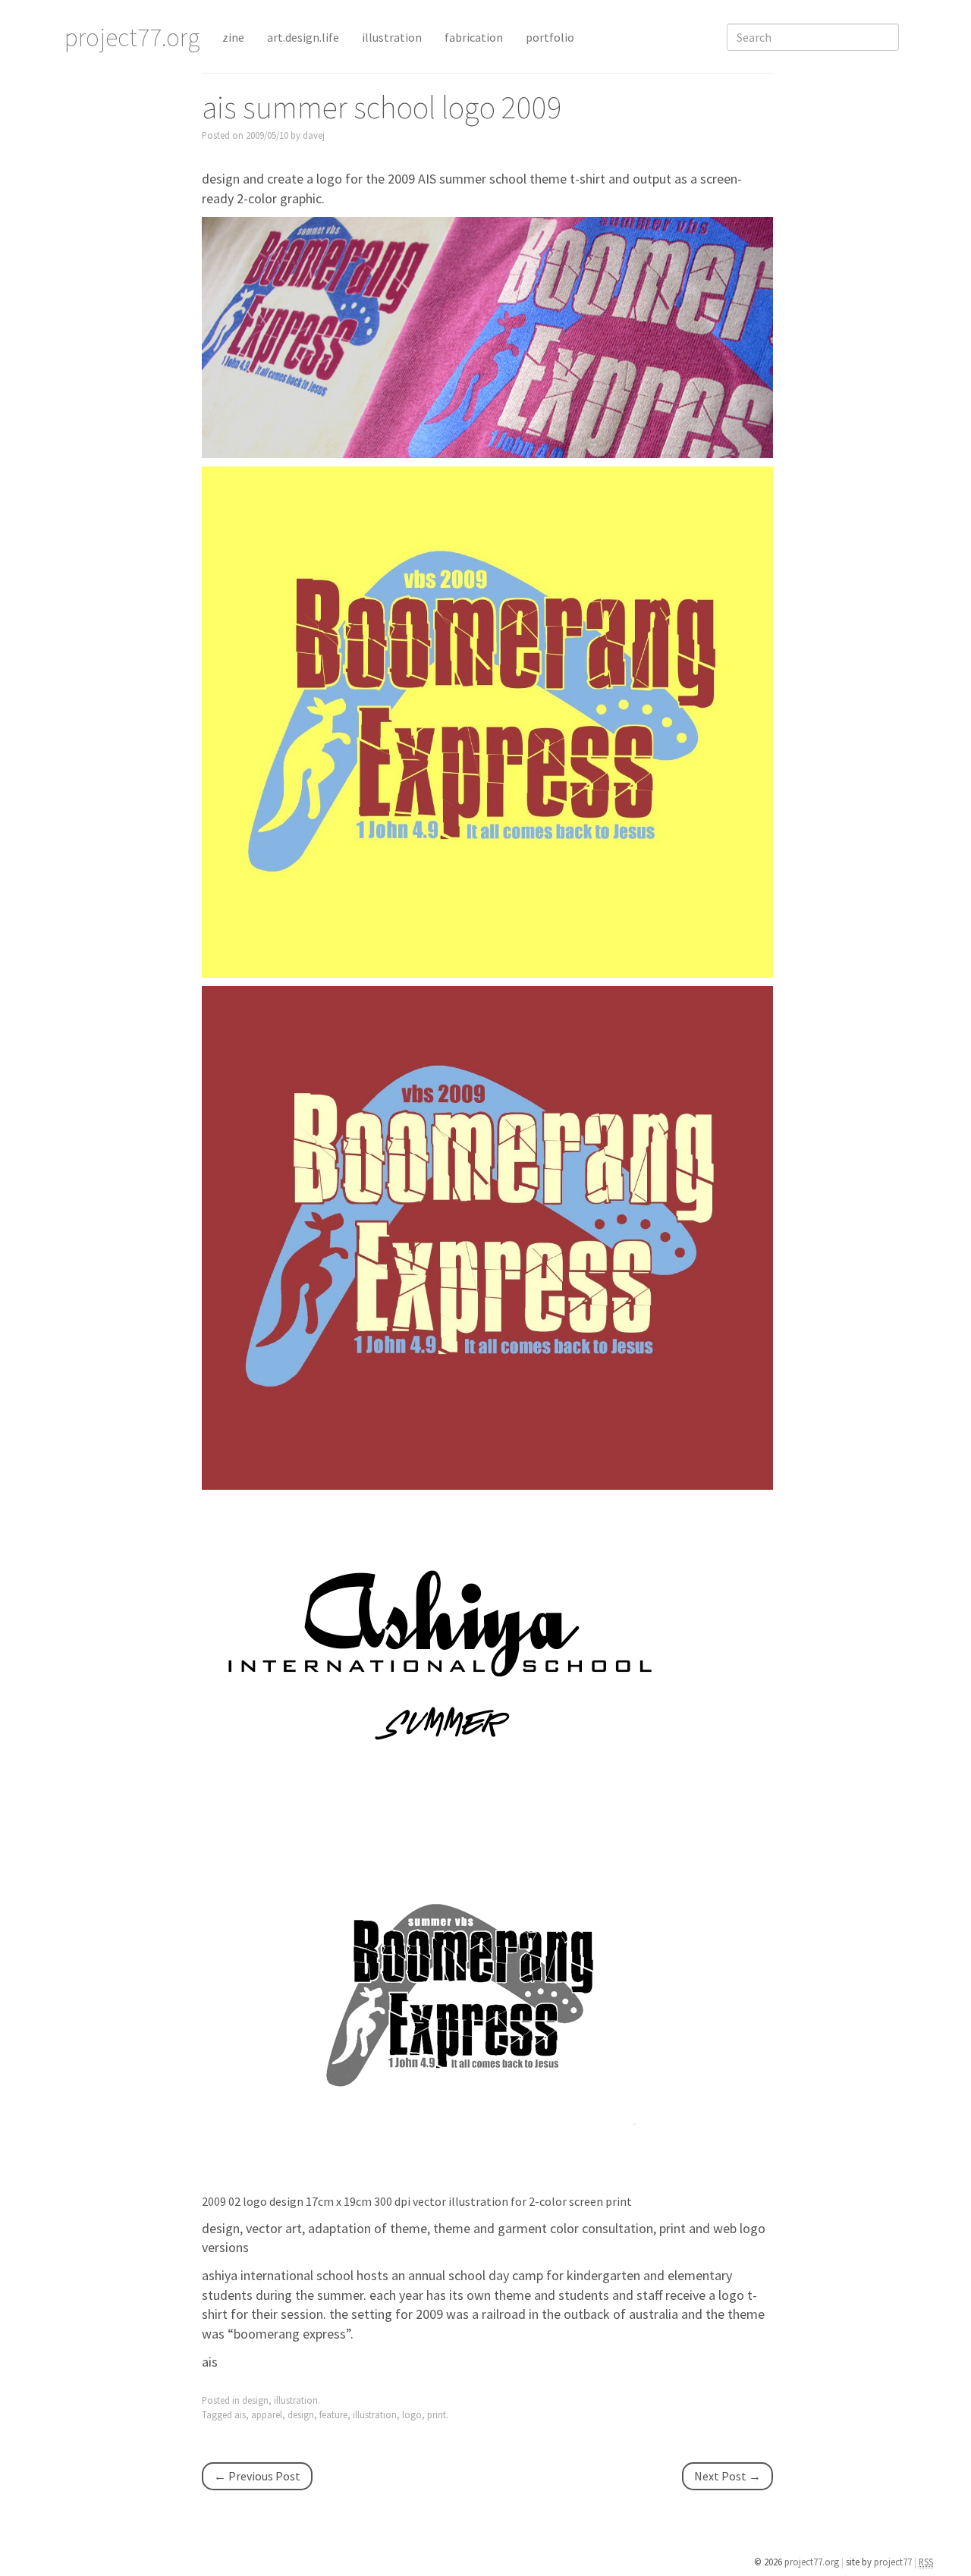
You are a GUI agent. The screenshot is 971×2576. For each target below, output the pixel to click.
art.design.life (303, 37)
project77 (894, 2562)
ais (210, 2362)
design (255, 2400)
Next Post (727, 2476)
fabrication (474, 37)
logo (412, 2414)
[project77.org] (487, 336)
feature (333, 2414)
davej (314, 135)
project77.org (813, 2562)
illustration (392, 37)
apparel (267, 2414)
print (437, 2414)
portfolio (550, 37)
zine (233, 37)
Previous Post (257, 2476)
